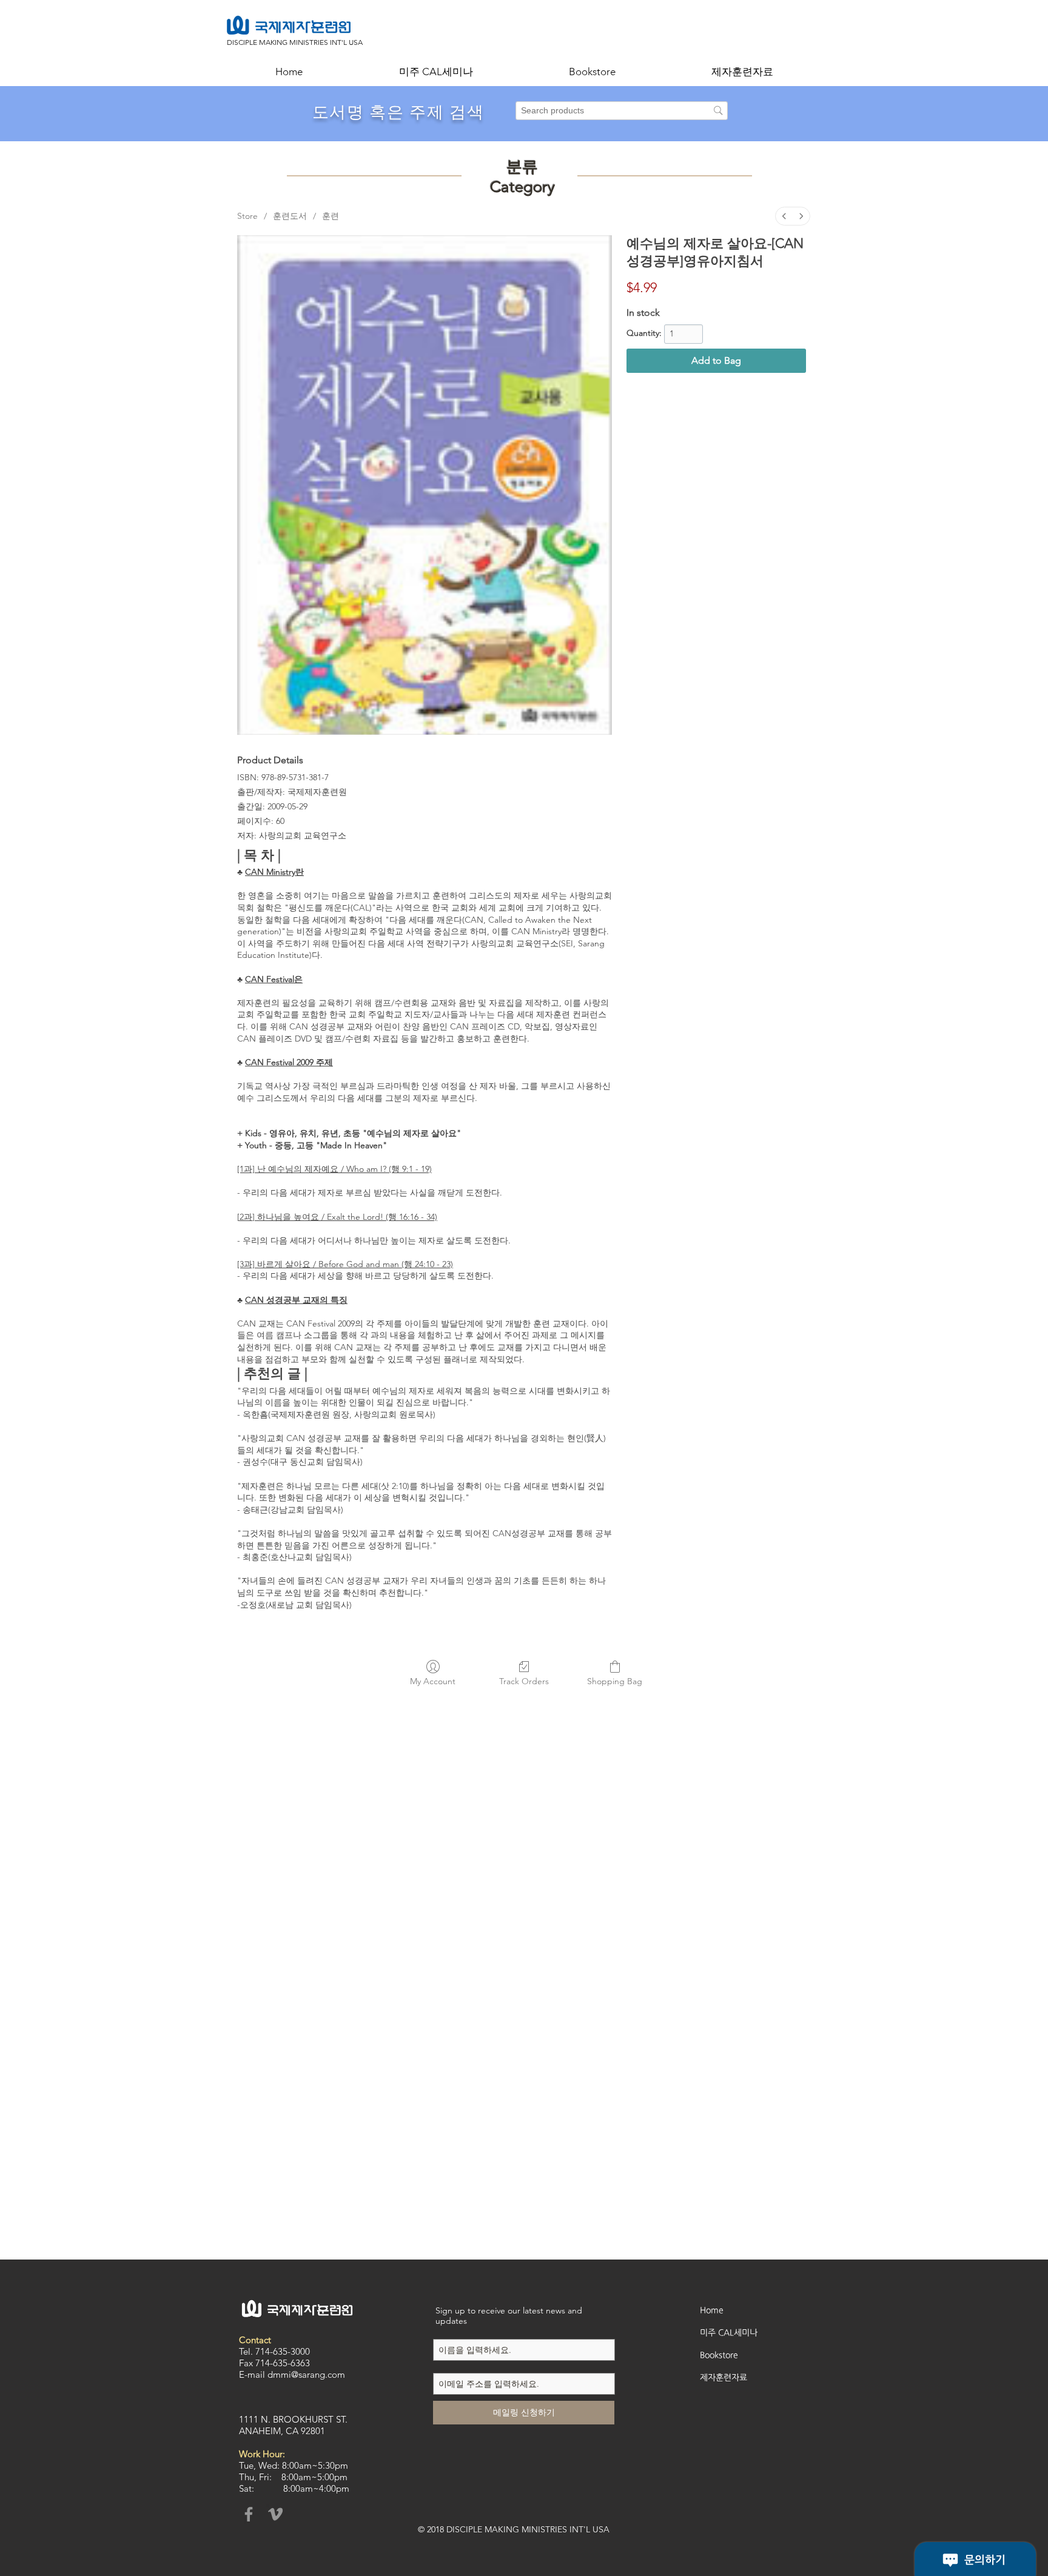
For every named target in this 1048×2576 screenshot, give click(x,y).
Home (712, 2310)
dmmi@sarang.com (306, 2374)
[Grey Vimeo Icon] (275, 2514)
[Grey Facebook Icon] (249, 2514)
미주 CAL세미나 (729, 2332)
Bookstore (719, 2355)
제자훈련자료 (724, 2377)
